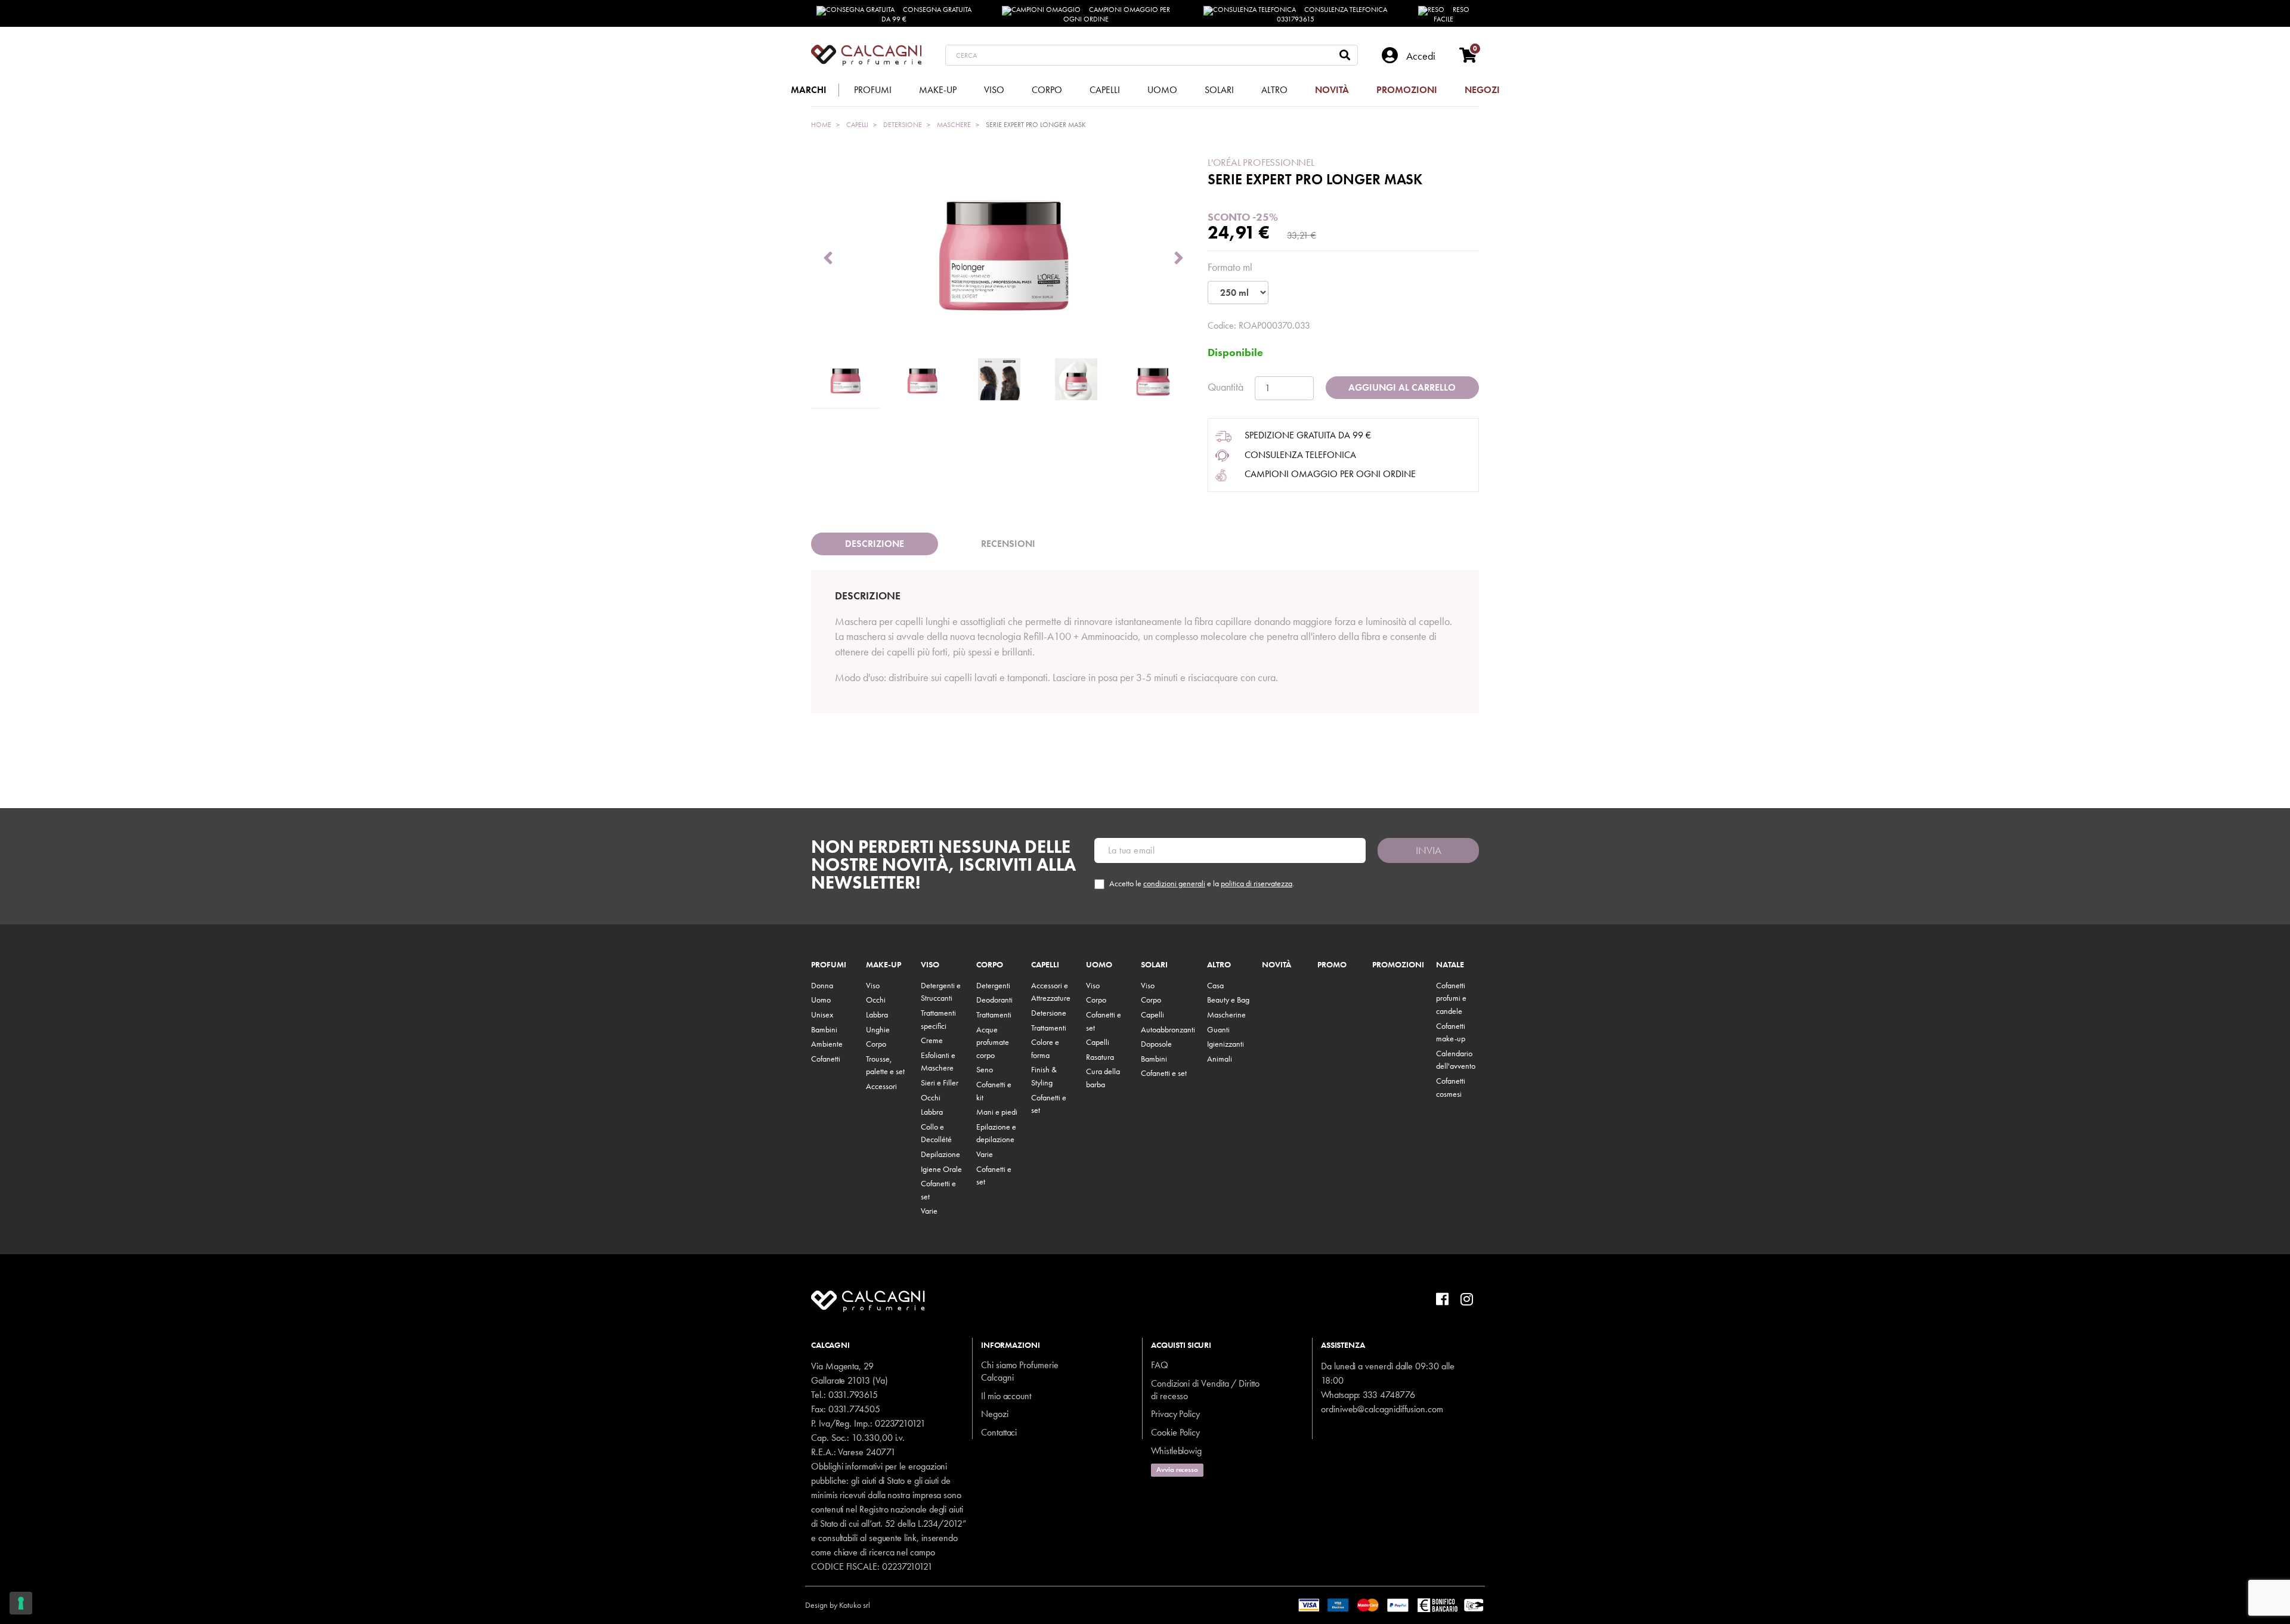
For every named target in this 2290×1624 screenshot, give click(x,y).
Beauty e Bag (1228, 1000)
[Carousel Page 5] (1153, 380)
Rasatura (1100, 1057)
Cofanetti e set (1164, 1073)
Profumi (829, 965)
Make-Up (883, 965)
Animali (1220, 1059)
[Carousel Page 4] (1076, 380)
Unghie (878, 1029)
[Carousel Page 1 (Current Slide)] (845, 380)
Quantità (1226, 387)
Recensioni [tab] (1008, 544)
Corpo (876, 1044)
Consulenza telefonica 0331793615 (1332, 14)
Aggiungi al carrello (1402, 387)
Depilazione (940, 1154)
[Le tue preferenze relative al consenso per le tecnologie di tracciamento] (21, 1603)
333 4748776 (1389, 1395)
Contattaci (999, 1432)
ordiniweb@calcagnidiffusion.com (1382, 1409)
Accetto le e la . (1202, 884)
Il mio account (1006, 1396)
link (910, 1538)
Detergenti (993, 985)
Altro (1219, 965)
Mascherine (1226, 1014)
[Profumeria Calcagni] (866, 55)
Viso (873, 985)
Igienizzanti (1226, 1044)
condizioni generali (1174, 883)
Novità (1276, 965)
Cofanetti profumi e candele (1451, 998)
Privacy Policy (1175, 1414)
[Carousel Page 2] (922, 380)
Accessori (881, 1086)
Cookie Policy (1175, 1432)
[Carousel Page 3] (999, 380)
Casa (1215, 985)
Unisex (822, 1014)
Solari (1154, 965)
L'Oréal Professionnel (1261, 162)
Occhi (876, 1000)
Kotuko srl (855, 1605)
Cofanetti (826, 1059)
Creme (932, 1040)
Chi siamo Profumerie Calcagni (1020, 1371)
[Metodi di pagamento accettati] (1392, 1604)
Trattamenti (994, 1014)
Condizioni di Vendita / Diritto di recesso (1205, 1390)
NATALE (1450, 965)
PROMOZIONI (1398, 965)
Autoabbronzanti (1168, 1029)
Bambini (824, 1029)
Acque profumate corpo (993, 1042)
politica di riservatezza (1257, 883)
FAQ (1160, 1365)
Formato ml (1230, 267)
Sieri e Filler (940, 1082)
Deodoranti (994, 1000)
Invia (1429, 850)
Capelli (1045, 965)
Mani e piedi (997, 1112)
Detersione (1049, 1013)
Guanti (1218, 1029)
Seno (985, 1069)
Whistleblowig (1176, 1451)
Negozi (995, 1414)
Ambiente (827, 1044)
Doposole (1156, 1044)
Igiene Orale (941, 1169)
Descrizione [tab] (875, 544)
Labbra (877, 1014)
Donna (822, 985)
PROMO (1332, 965)
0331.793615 (853, 1395)
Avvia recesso (1177, 1470)
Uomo (821, 1000)
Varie (929, 1211)
